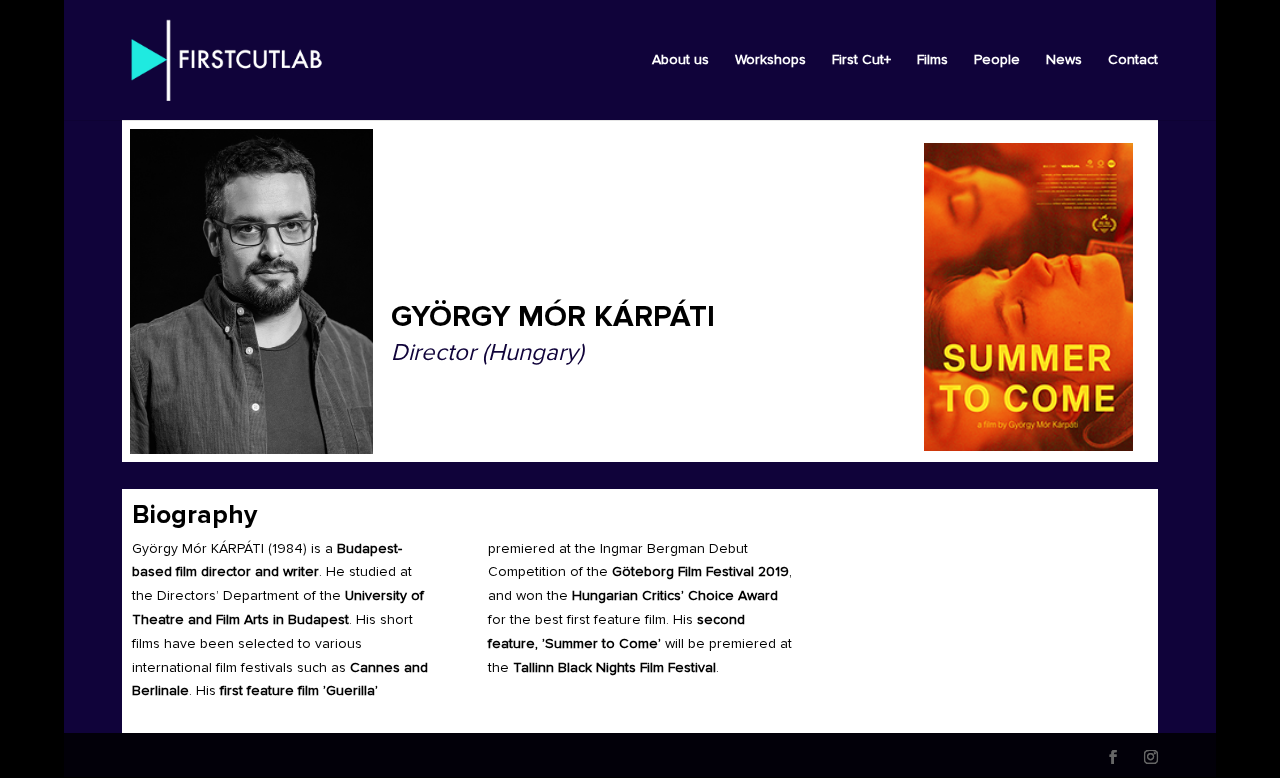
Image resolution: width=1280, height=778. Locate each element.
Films (932, 60)
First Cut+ (861, 60)
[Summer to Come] (1028, 297)
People (997, 60)
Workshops (770, 60)
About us (680, 60)
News (1064, 60)
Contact (1133, 60)
